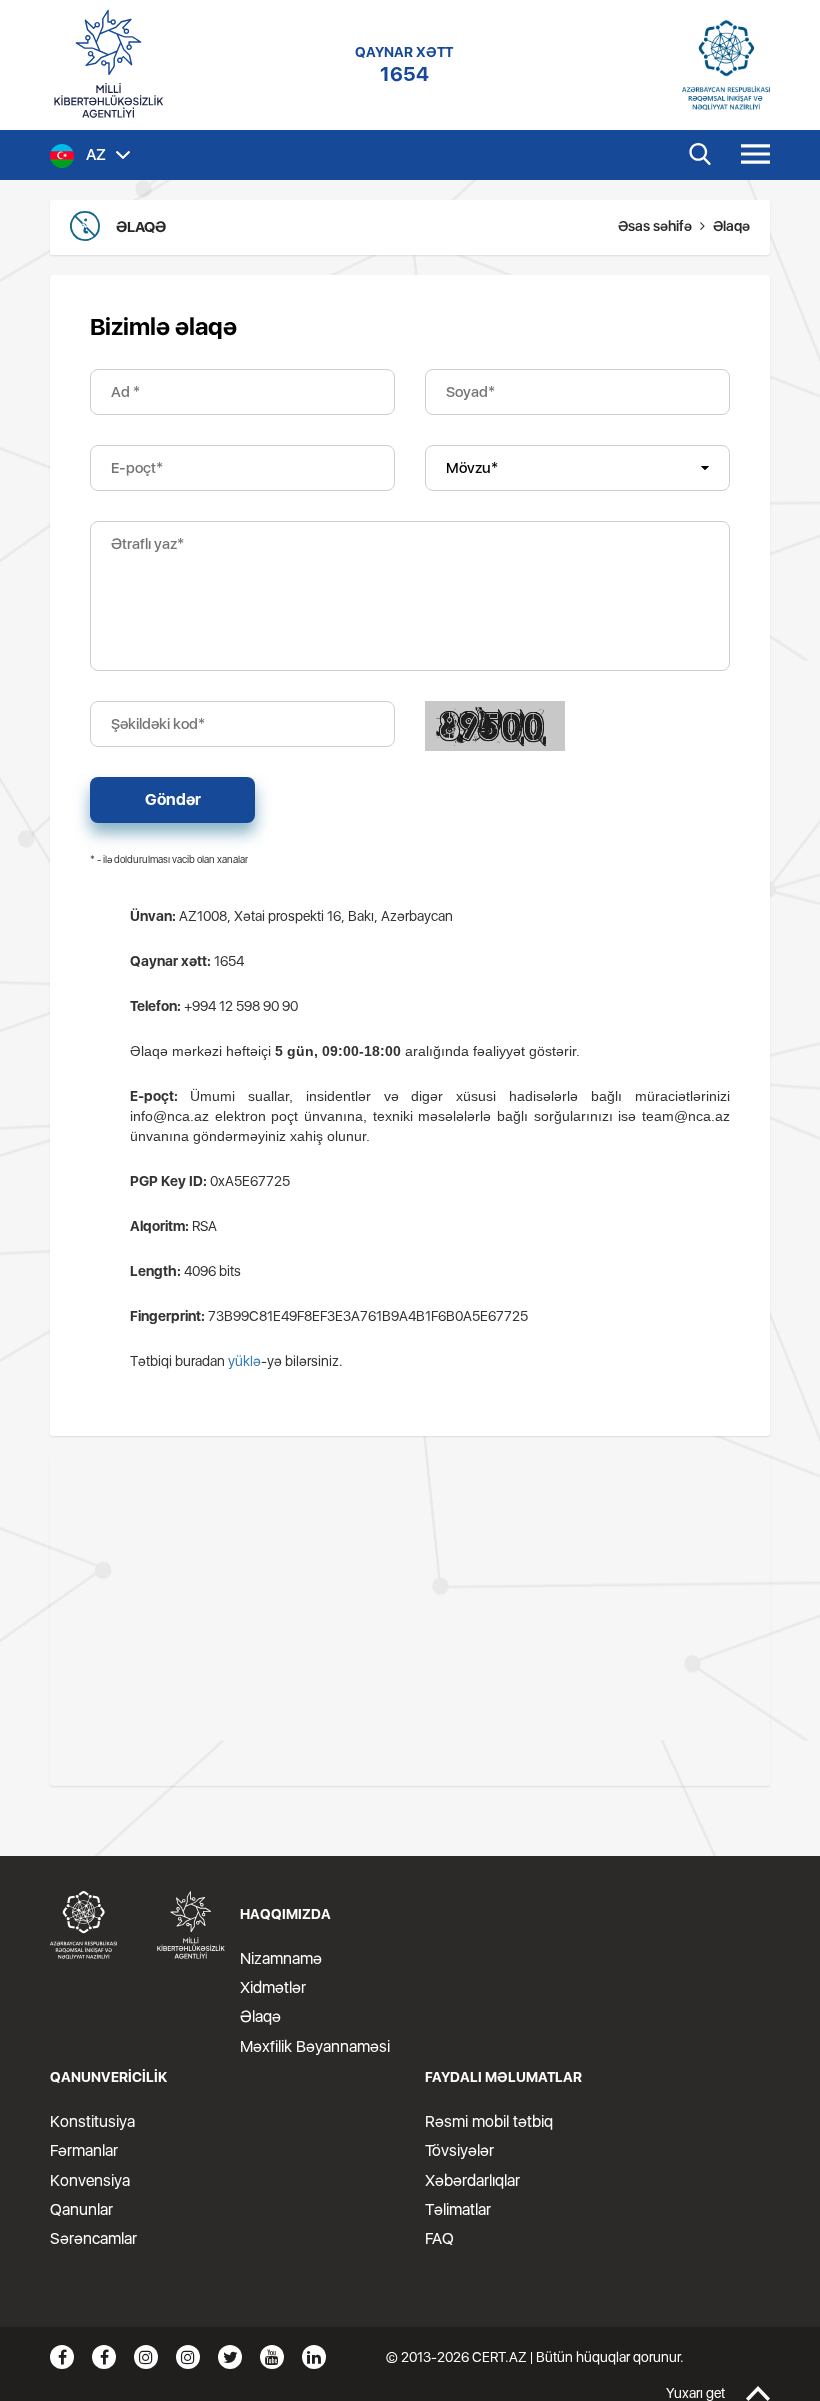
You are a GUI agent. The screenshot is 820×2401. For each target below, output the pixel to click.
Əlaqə (260, 2016)
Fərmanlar (84, 2150)
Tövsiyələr (459, 2150)
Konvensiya (90, 2180)
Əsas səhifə (655, 226)
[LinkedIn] (314, 2357)
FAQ (439, 2238)
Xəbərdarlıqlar (472, 2180)
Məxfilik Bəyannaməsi (315, 2046)
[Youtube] (272, 2357)
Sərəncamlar (93, 2238)
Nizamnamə (281, 1958)
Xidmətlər (273, 1987)
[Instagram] (146, 2357)
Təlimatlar (458, 2209)
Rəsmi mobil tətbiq (489, 2121)
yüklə (244, 1361)
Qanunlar (81, 2209)
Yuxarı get (695, 2393)
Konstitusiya (92, 2121)
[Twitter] (230, 2357)
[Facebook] (62, 2357)
